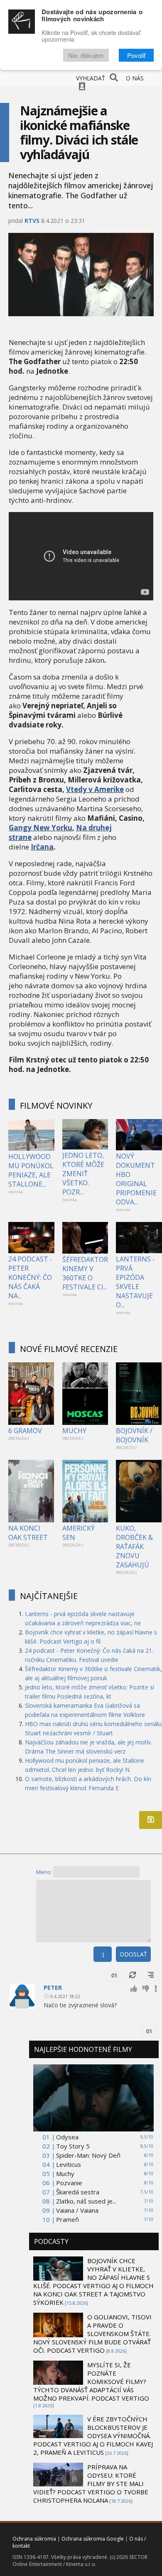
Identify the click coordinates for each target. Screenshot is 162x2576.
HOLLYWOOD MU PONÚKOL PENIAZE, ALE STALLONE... (31, 1170)
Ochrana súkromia (34, 2539)
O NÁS (135, 78)
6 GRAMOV (25, 1431)
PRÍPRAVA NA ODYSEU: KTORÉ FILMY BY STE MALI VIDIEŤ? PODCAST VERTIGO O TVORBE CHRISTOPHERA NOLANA (91, 2484)
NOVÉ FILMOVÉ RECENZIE (69, 1349)
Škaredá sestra (78, 2192)
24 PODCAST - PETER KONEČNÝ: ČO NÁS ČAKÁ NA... (30, 1277)
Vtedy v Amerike (95, 789)
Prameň (67, 2219)
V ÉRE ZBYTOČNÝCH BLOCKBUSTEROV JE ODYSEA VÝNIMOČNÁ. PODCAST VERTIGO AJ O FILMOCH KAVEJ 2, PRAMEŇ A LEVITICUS (93, 2436)
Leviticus (69, 2164)
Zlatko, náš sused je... (86, 2201)
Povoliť (136, 55)
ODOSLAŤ (133, 1954)
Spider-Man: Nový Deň (88, 2155)
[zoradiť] (151, 1975)
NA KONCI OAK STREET (28, 1533)
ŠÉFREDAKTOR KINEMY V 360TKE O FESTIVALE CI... (85, 1273)
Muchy (65, 2174)
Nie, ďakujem (86, 55)
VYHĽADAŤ (91, 78)
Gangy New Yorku (40, 828)
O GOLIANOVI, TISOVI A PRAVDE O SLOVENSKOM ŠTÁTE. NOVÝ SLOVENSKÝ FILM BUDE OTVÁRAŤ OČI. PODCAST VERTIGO (92, 2334)
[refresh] (133, 1975)
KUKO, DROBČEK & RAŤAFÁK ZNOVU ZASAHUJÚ (134, 1547)
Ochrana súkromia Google (93, 2539)
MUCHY (74, 1431)
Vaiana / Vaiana (77, 2210)
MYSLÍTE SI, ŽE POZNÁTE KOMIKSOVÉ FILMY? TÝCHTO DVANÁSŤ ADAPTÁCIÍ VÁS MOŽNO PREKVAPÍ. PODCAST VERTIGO (91, 2381)
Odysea (67, 2137)
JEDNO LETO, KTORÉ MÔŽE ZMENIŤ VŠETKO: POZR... (83, 1174)
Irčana (42, 847)
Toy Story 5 (73, 2146)
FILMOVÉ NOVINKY (56, 1106)
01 (114, 1975)
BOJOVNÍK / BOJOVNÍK (134, 1435)
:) (103, 1954)
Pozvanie (69, 2183)
